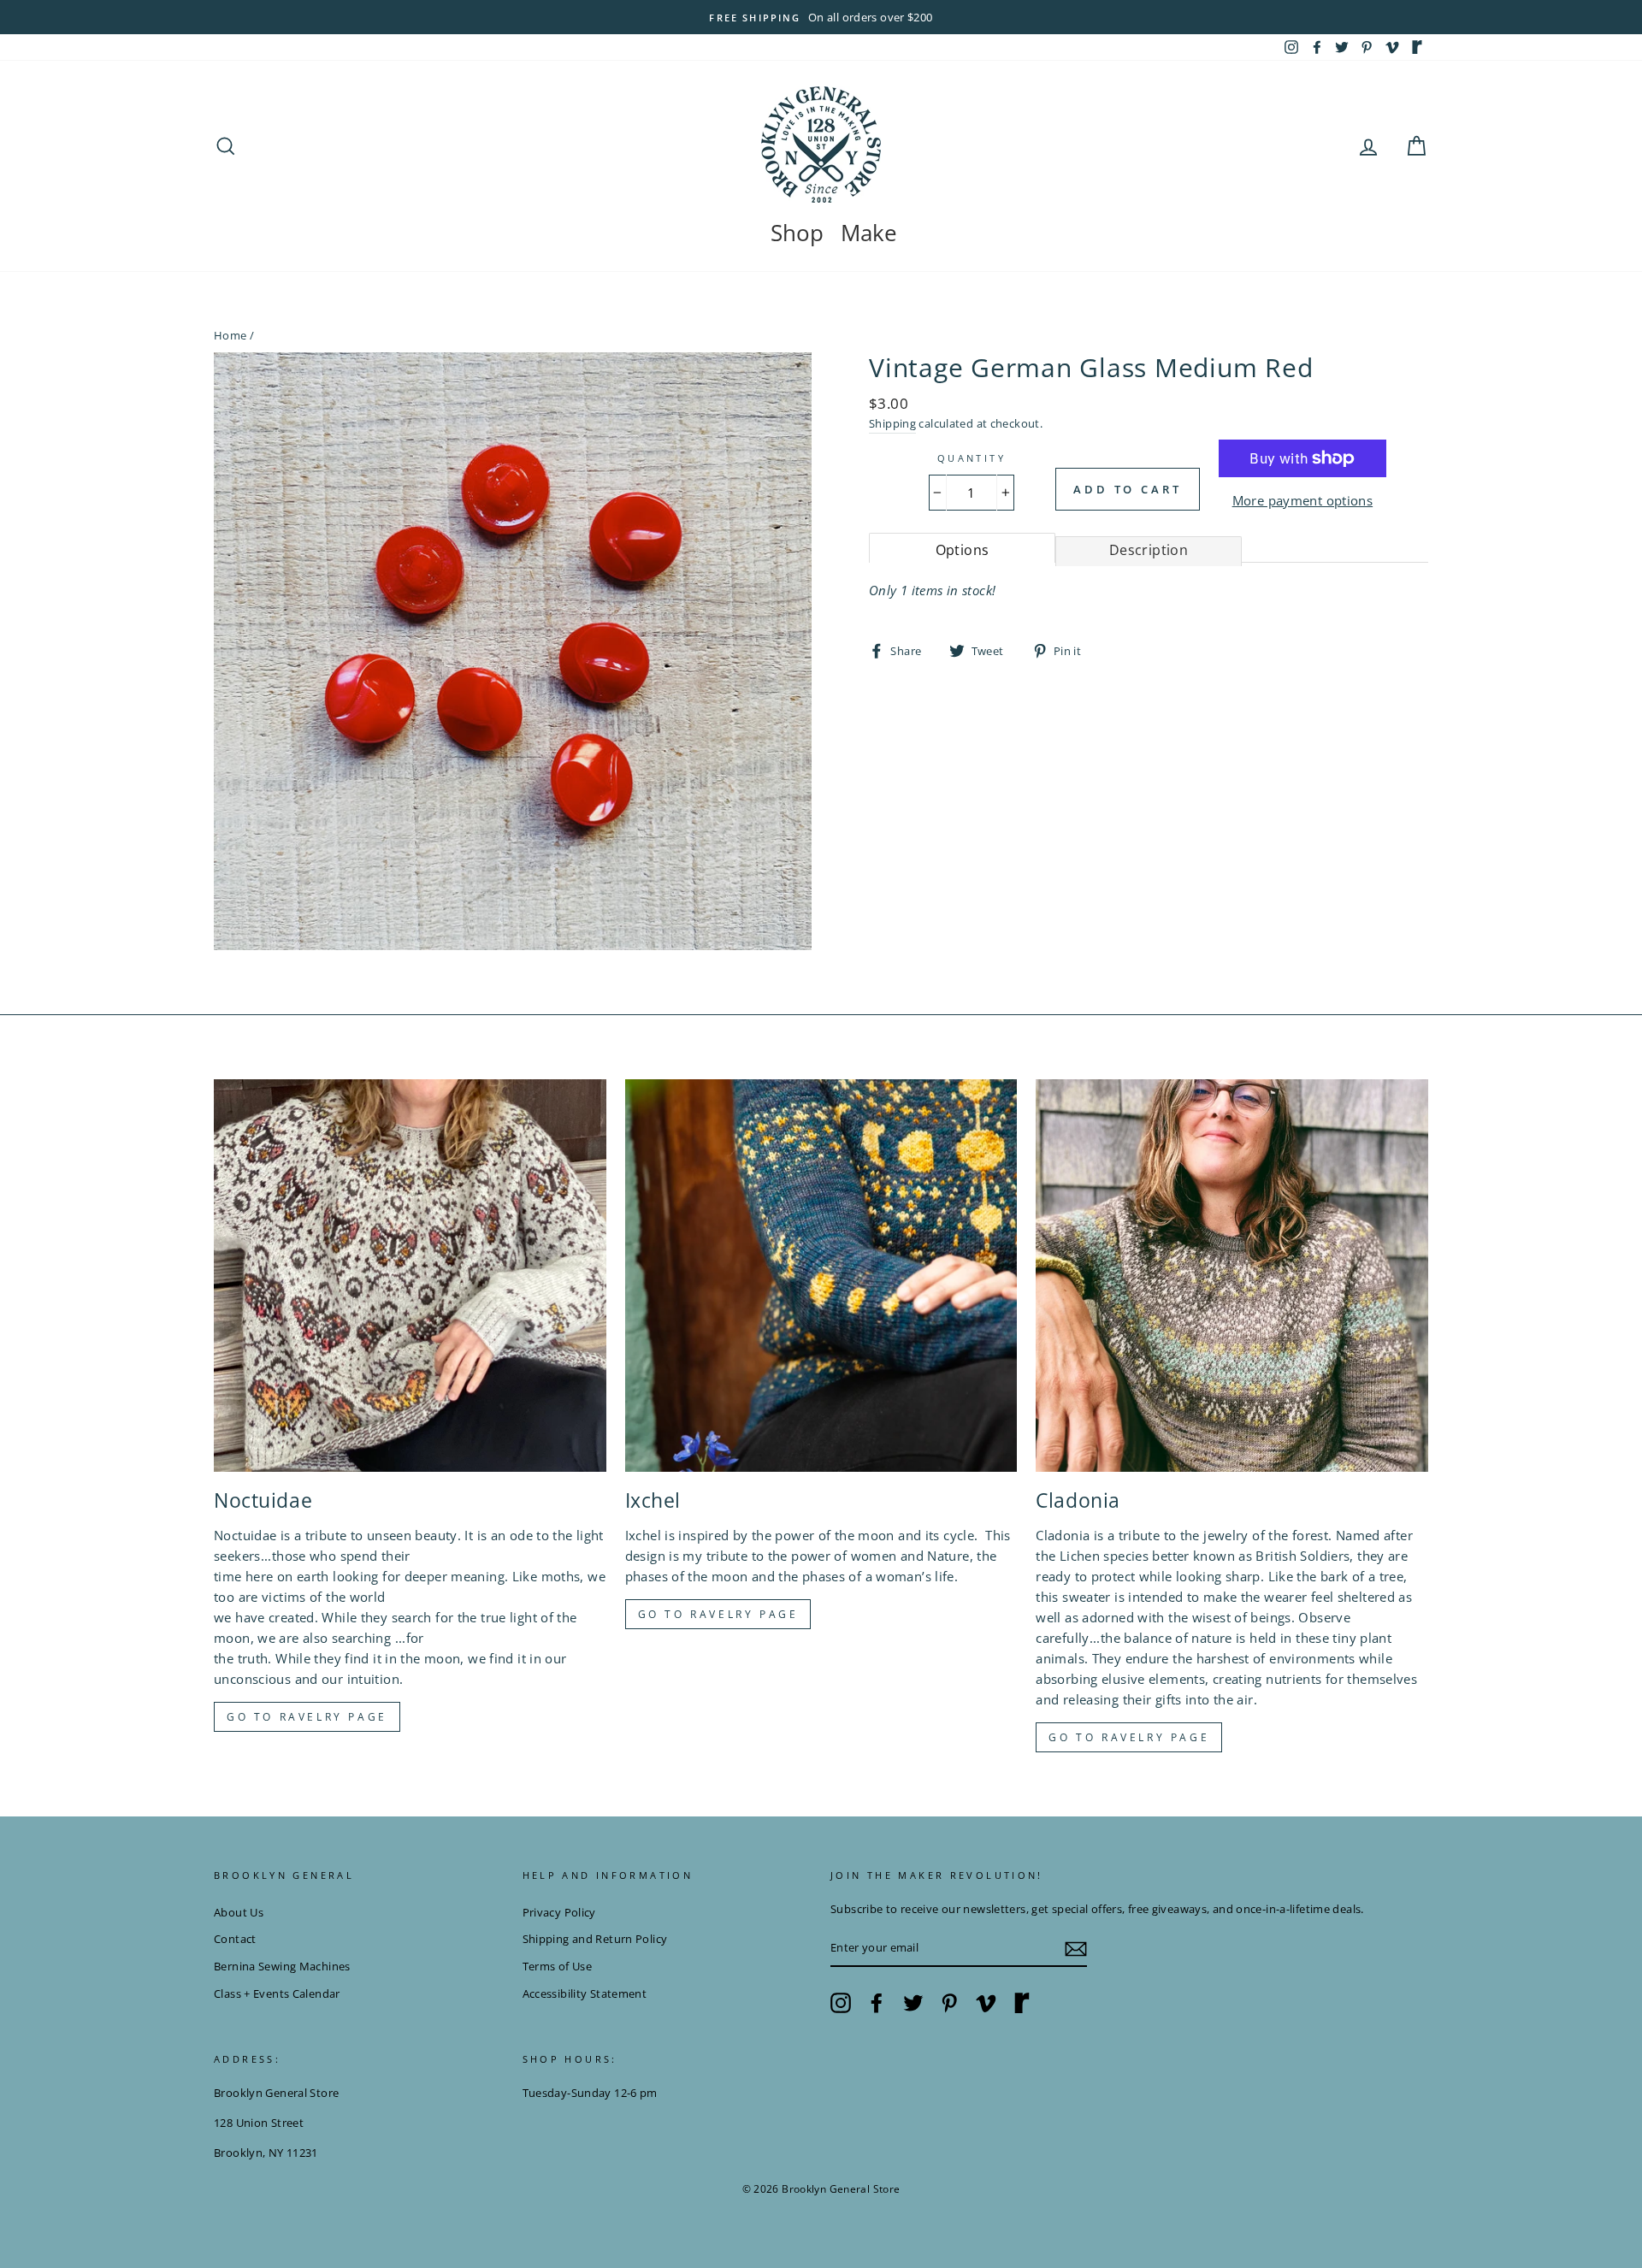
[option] (821, 17)
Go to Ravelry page (307, 1717)
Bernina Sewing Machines (282, 1966)
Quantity (972, 458)
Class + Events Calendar (277, 1993)
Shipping (892, 423)
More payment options (1303, 500)
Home (230, 335)
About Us (239, 1912)
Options (963, 550)
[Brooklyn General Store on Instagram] (841, 2003)
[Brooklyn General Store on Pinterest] (949, 2003)
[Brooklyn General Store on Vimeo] (986, 2003)
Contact (235, 1939)
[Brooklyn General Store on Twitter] (913, 2003)
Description (1149, 550)
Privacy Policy (559, 1912)
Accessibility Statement (585, 1993)
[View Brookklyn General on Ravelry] (1417, 47)
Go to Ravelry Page (1129, 1737)
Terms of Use (558, 1966)
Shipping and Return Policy (595, 1939)
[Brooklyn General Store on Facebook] (877, 2003)
